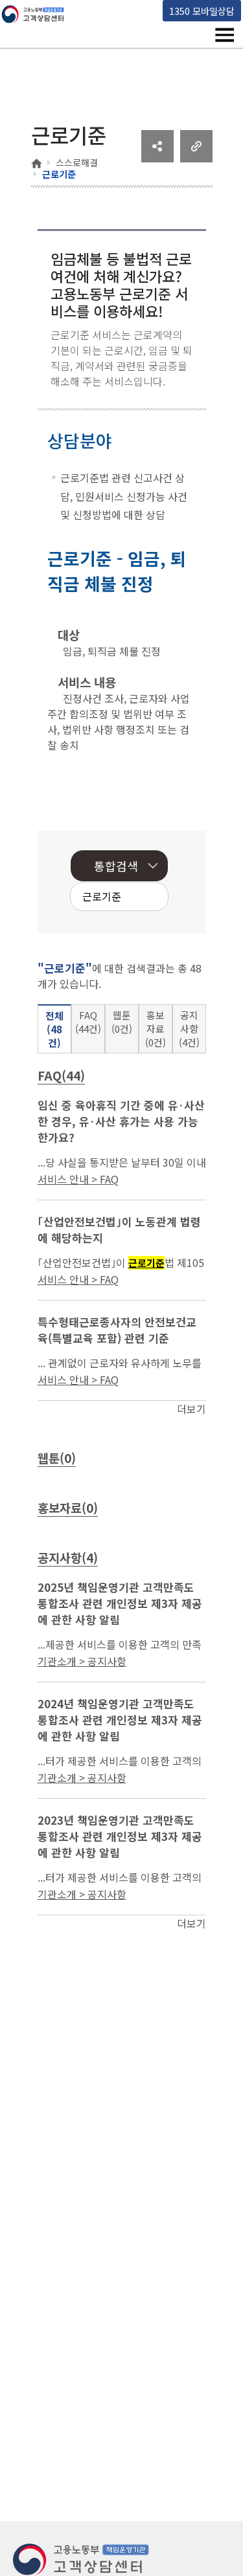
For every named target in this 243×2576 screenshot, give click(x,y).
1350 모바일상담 (202, 11)
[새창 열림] (157, 158)
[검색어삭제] (118, 898)
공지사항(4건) (189, 1029)
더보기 (191, 1409)
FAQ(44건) (88, 1022)
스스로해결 (77, 162)
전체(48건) (54, 1029)
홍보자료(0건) (156, 1029)
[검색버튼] (137, 898)
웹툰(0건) (122, 1022)
